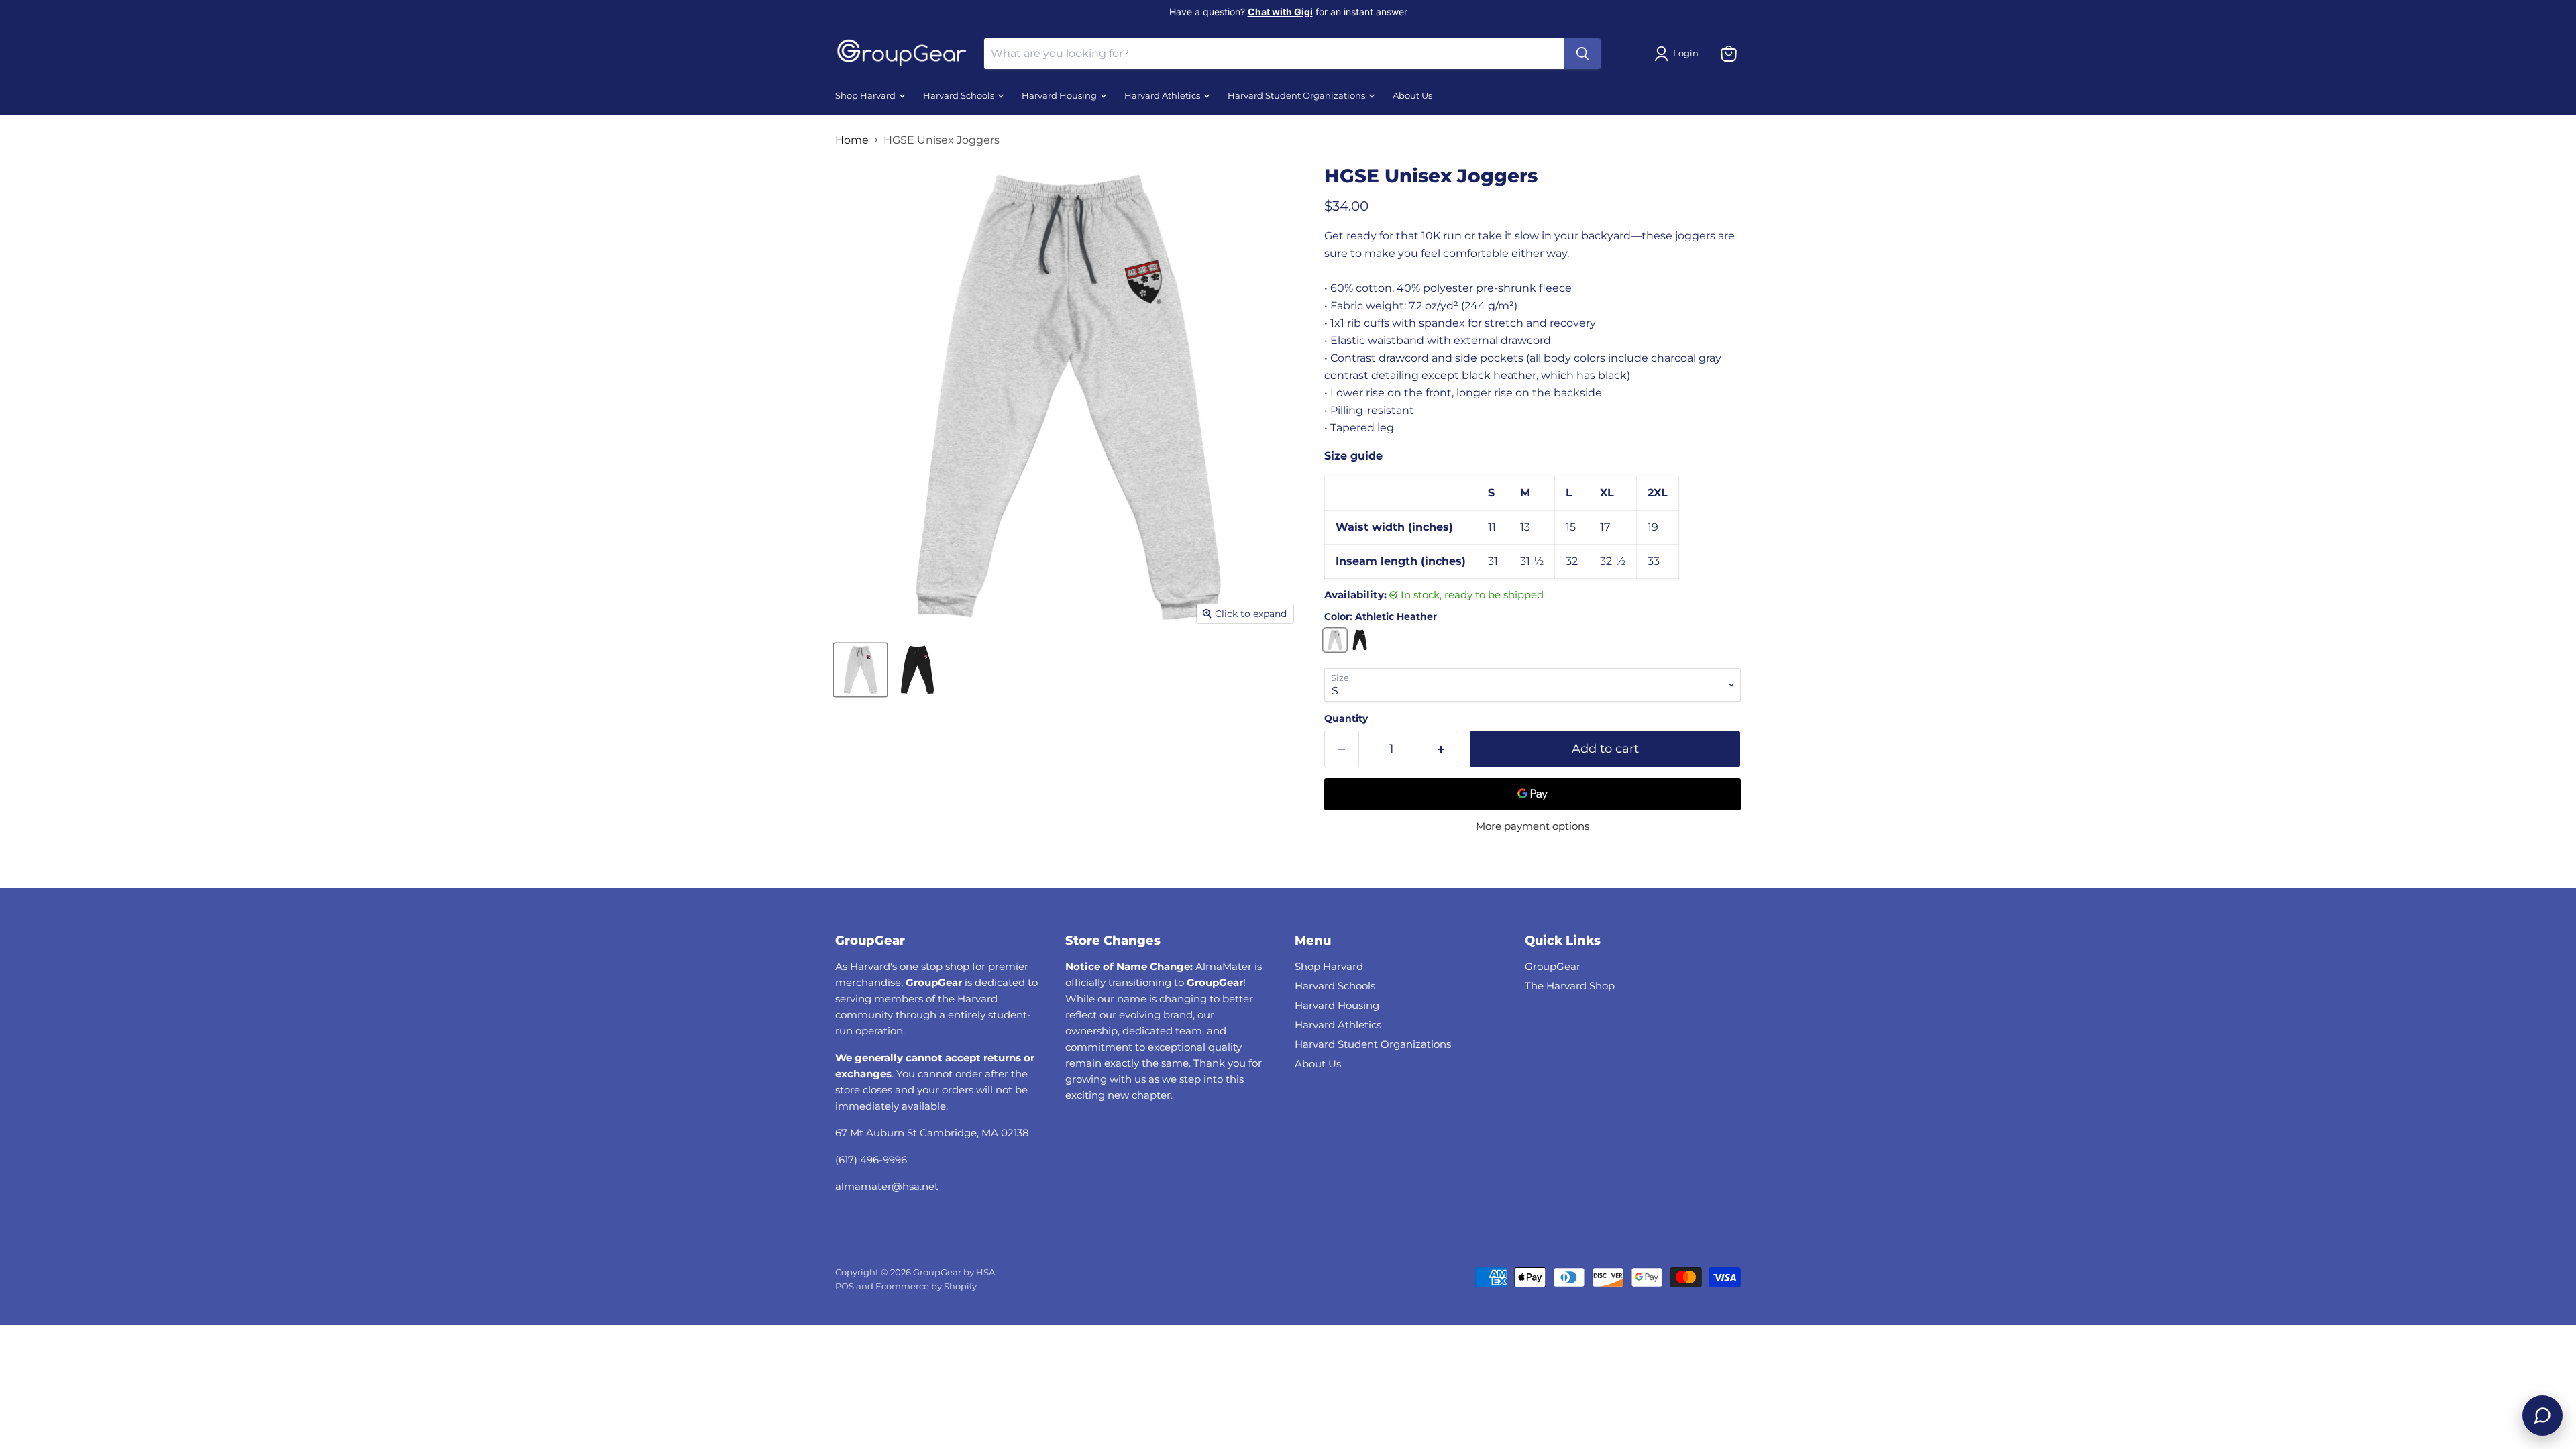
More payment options (1533, 826)
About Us (1412, 96)
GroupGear (1553, 966)
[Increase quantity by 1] (1441, 749)
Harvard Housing (1060, 96)
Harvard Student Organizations (1297, 96)
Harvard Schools (960, 96)
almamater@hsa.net (887, 1186)
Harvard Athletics (1163, 96)
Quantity (1346, 718)
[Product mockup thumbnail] (860, 670)
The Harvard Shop (1570, 986)
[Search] (1582, 54)
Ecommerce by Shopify (926, 1286)
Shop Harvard (866, 96)
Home (852, 140)
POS (845, 1286)
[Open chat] (2542, 1415)
